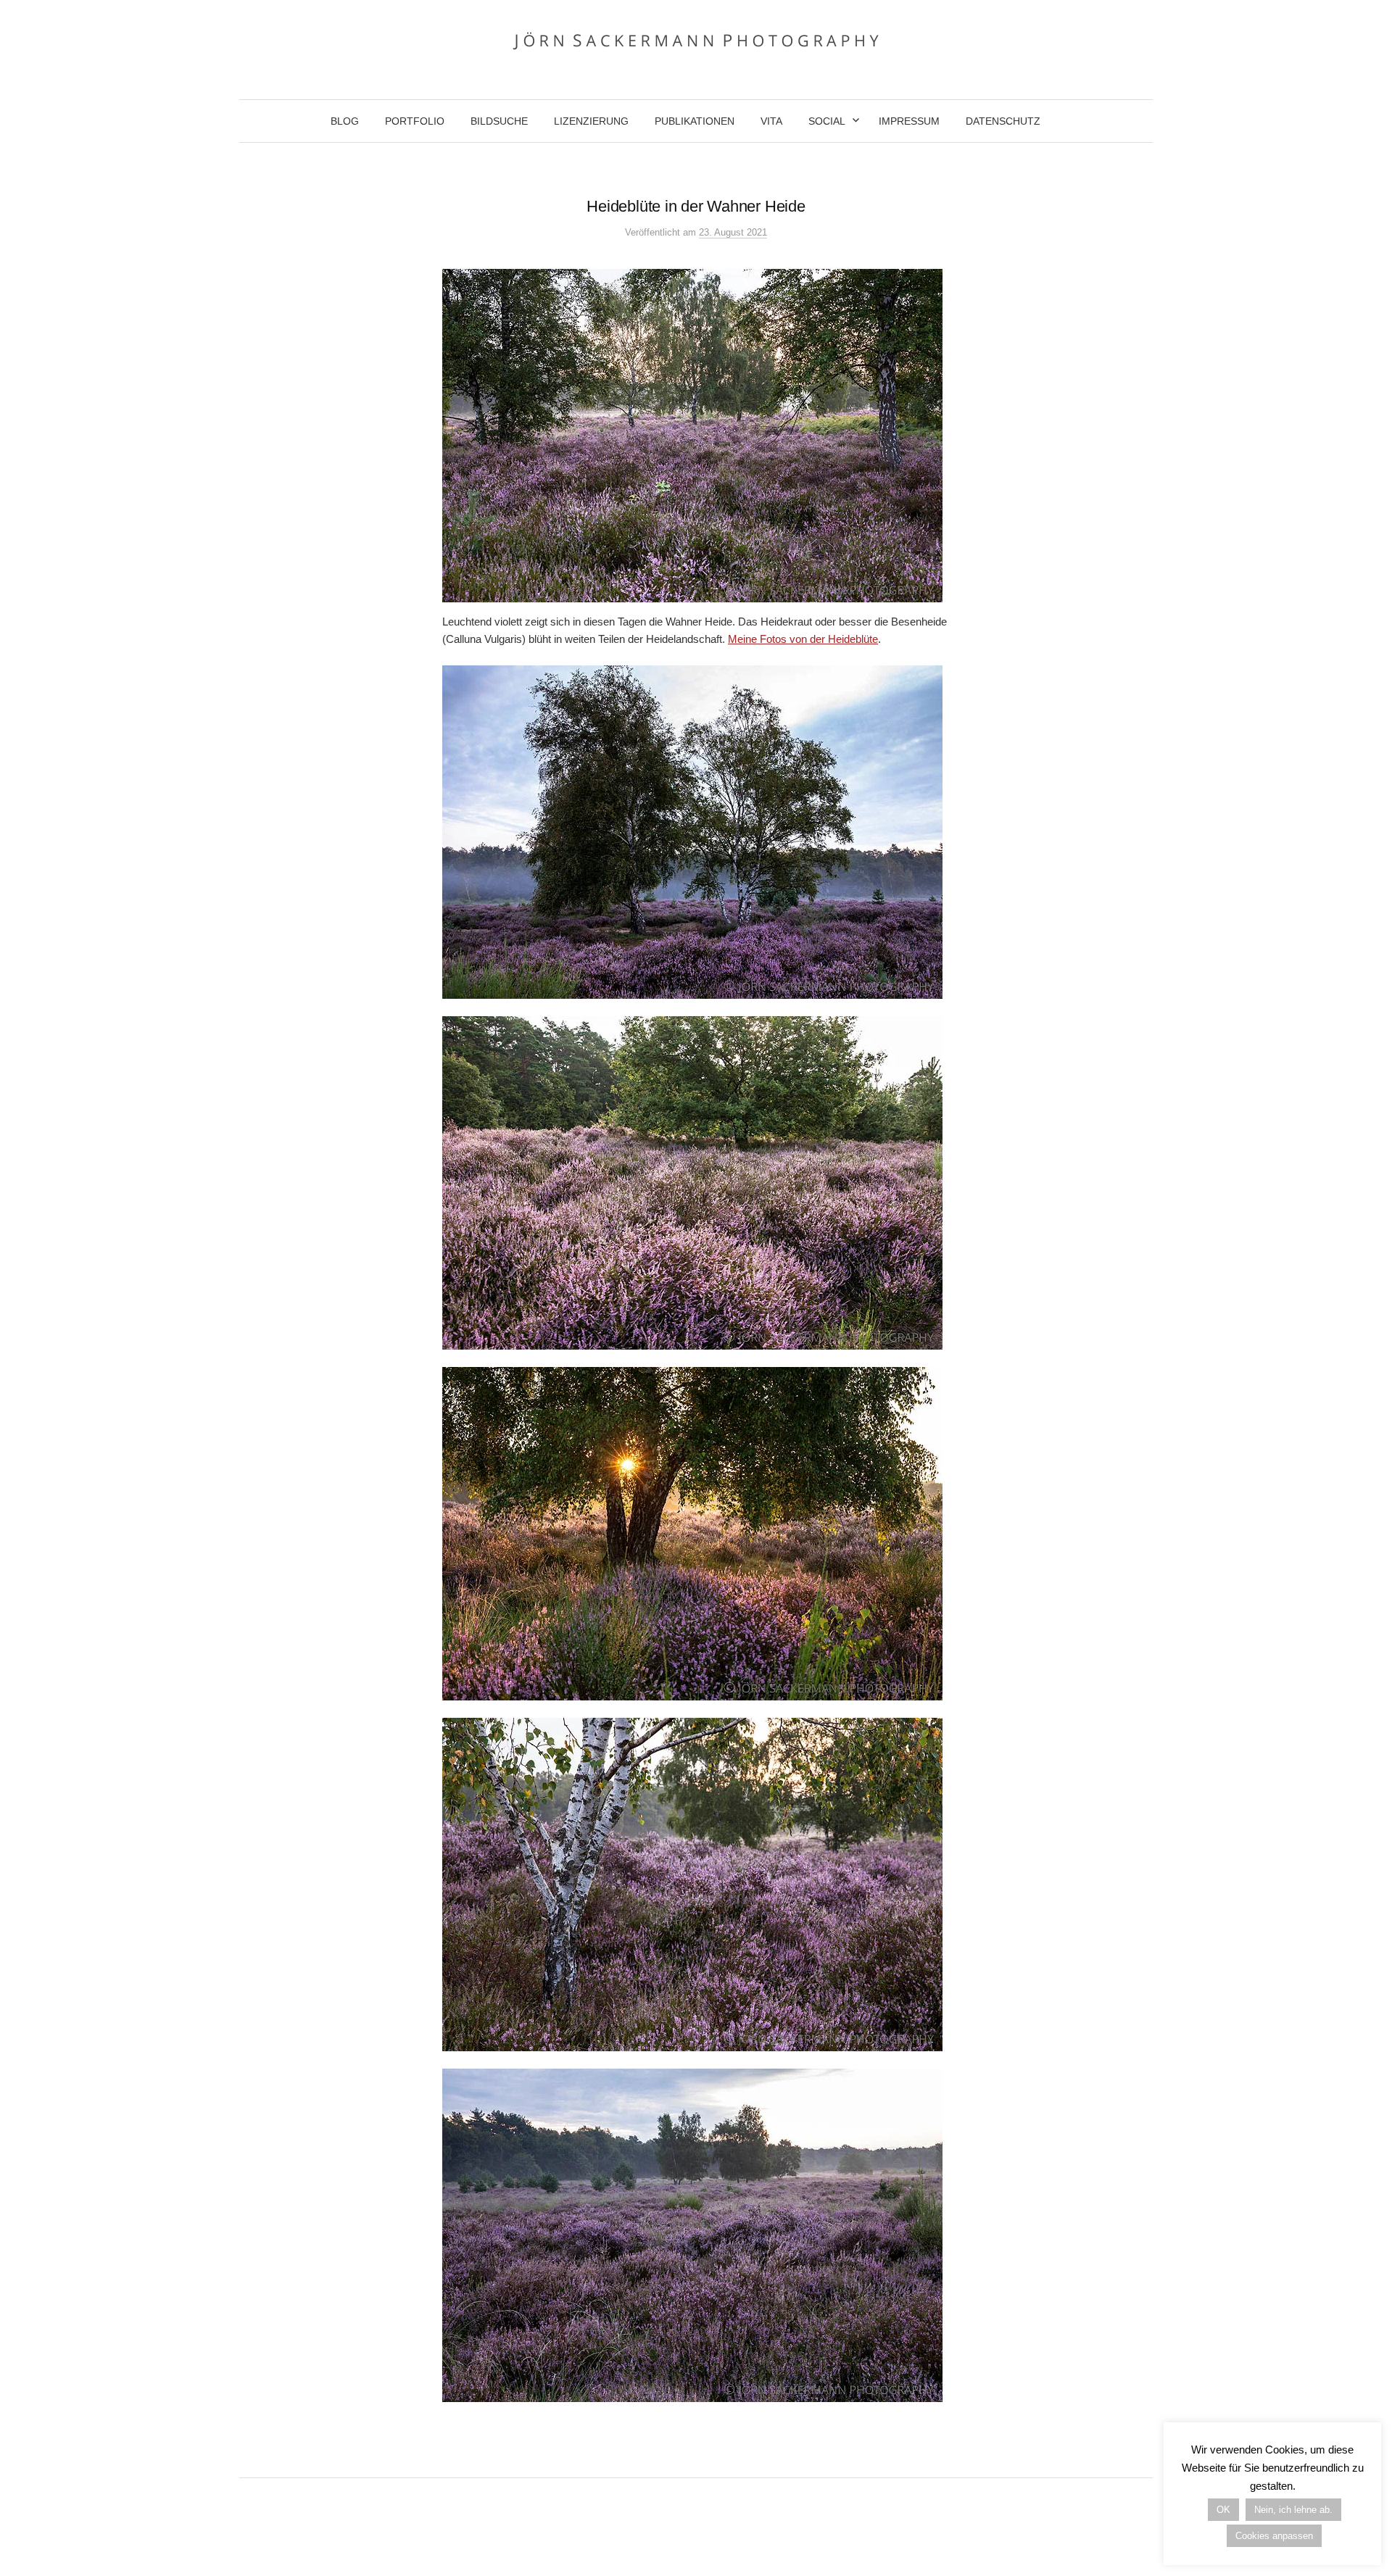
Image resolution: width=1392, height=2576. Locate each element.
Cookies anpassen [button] (1274, 2536)
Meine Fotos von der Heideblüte (803, 639)
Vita (771, 121)
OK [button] (1223, 2510)
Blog (345, 121)
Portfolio (415, 121)
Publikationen (695, 121)
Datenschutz (1003, 121)
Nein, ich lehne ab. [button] (1293, 2510)
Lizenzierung (591, 121)
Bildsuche (499, 121)
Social (827, 121)
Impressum (909, 121)
